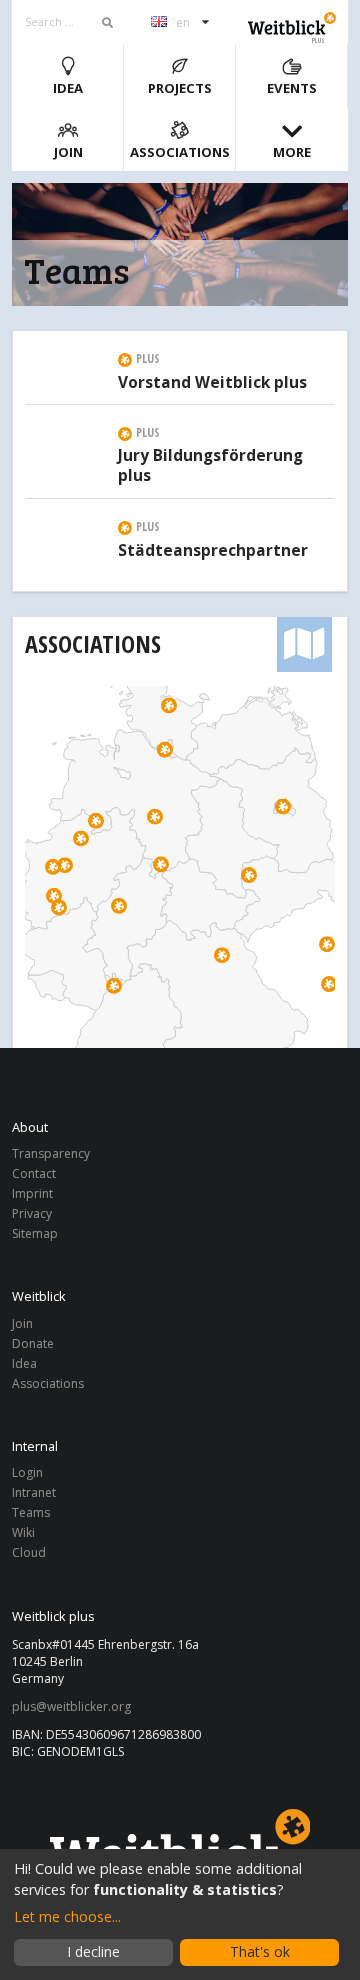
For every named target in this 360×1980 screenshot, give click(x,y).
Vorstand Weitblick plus (212, 383)
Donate (33, 1343)
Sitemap (35, 1233)
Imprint (32, 1193)
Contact (34, 1173)
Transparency (51, 1154)
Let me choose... (67, 1916)
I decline (93, 1951)
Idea (68, 88)
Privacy (32, 1213)
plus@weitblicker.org (71, 1707)
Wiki (23, 1532)
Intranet (34, 1492)
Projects (180, 88)
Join (68, 152)
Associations (180, 152)
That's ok (260, 1951)
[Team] (62, 351)
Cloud (29, 1552)
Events (292, 88)
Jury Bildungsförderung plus (210, 466)
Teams (31, 1512)
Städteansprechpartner (213, 551)
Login (27, 1473)
